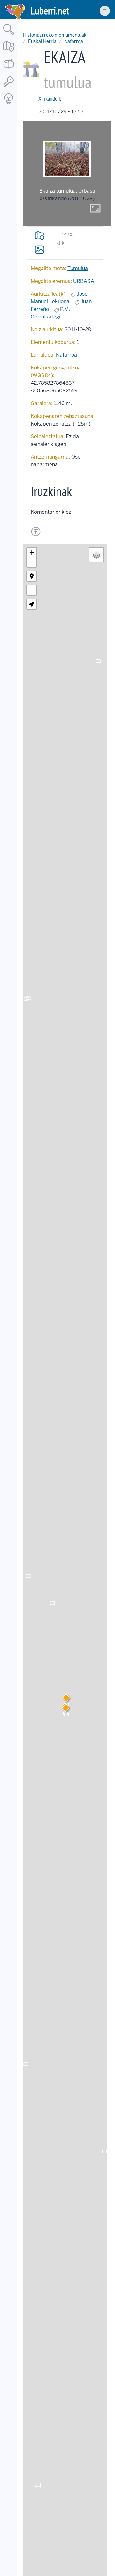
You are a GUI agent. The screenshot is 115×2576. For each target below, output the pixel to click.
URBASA (84, 281)
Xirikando (48, 99)
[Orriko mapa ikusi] (40, 236)
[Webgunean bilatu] (9, 35)
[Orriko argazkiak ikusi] (40, 249)
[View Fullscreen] (32, 590)
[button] (66, 1709)
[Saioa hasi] (9, 87)
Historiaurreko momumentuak (55, 35)
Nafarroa (74, 41)
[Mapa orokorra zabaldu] (9, 52)
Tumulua (78, 268)
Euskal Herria (42, 41)
